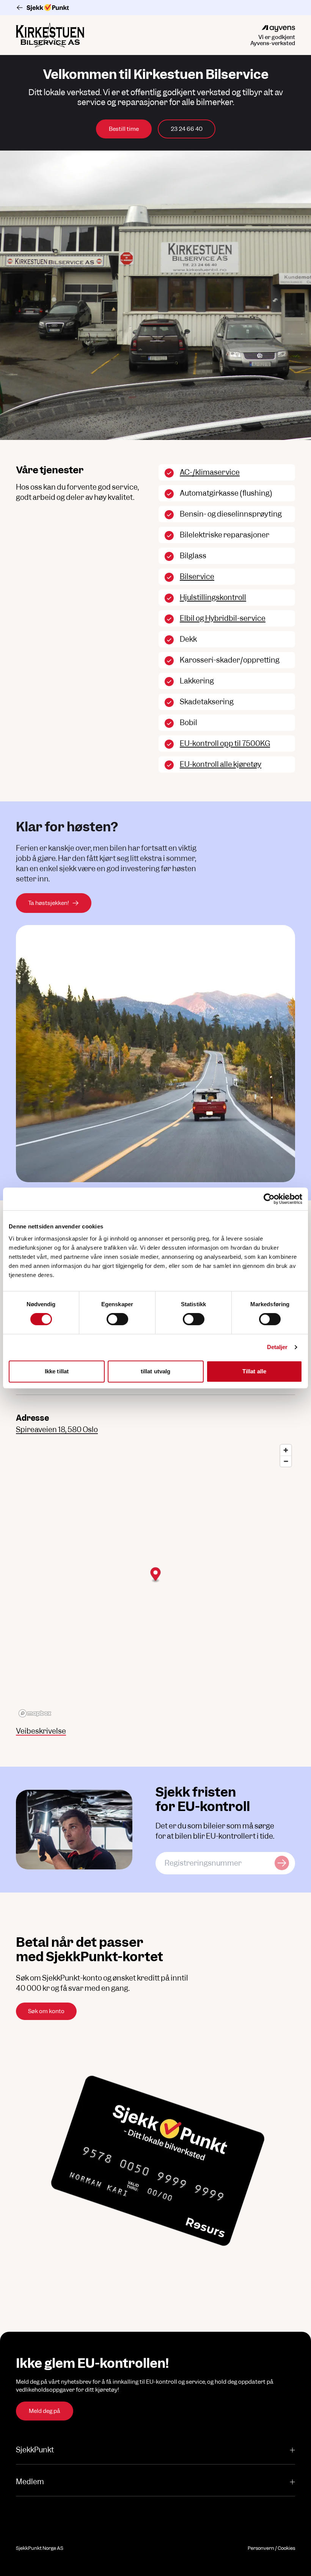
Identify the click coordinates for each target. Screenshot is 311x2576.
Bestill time (124, 129)
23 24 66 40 (187, 129)
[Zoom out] (286, 1461)
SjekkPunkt (35, 2450)
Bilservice (197, 577)
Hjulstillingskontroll (213, 598)
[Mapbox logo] (35, 1713)
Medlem (30, 2482)
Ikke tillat (57, 1371)
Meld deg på (45, 2411)
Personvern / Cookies (271, 2548)
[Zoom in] (286, 1450)
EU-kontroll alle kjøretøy (221, 764)
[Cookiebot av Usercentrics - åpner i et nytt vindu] (269, 1199)
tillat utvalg (155, 1371)
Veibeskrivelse (41, 1731)
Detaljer (277, 1347)
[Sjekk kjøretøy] (282, 1863)
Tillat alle (254, 1371)
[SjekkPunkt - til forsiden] (155, 8)
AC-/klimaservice (210, 472)
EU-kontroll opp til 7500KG (225, 744)
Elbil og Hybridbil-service (223, 618)
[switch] (117, 1319)
